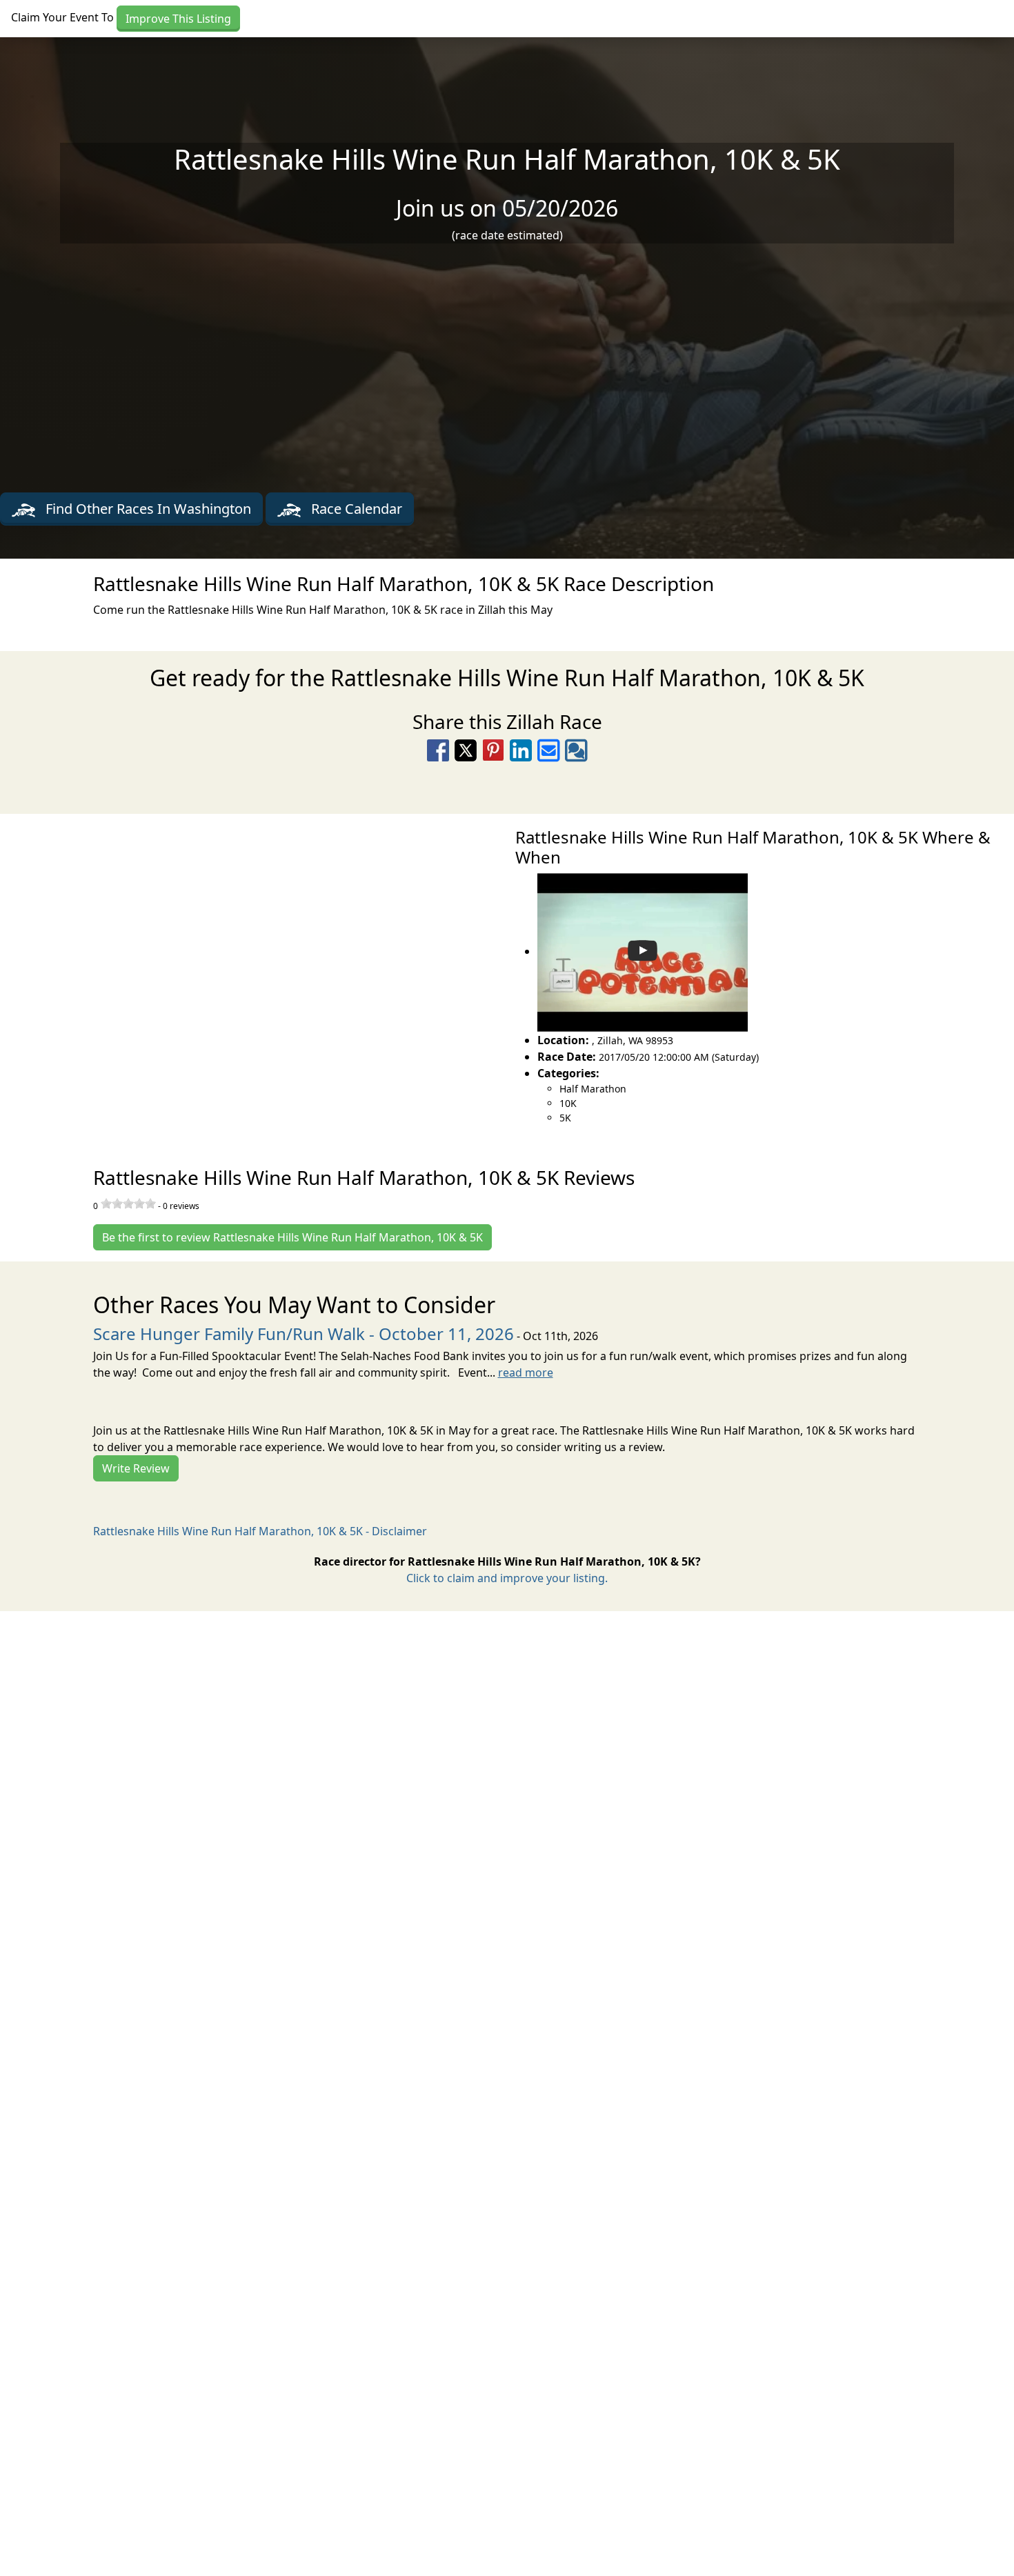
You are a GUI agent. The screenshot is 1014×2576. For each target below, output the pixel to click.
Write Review (136, 1468)
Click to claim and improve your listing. (507, 1578)
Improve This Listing (178, 19)
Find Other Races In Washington (147, 509)
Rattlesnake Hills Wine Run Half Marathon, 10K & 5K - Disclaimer (260, 1531)
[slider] (128, 1204)
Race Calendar (355, 509)
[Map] (254, 959)
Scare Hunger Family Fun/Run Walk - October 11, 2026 (304, 1334)
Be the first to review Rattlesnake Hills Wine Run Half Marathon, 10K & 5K (292, 1237)
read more (526, 1372)
